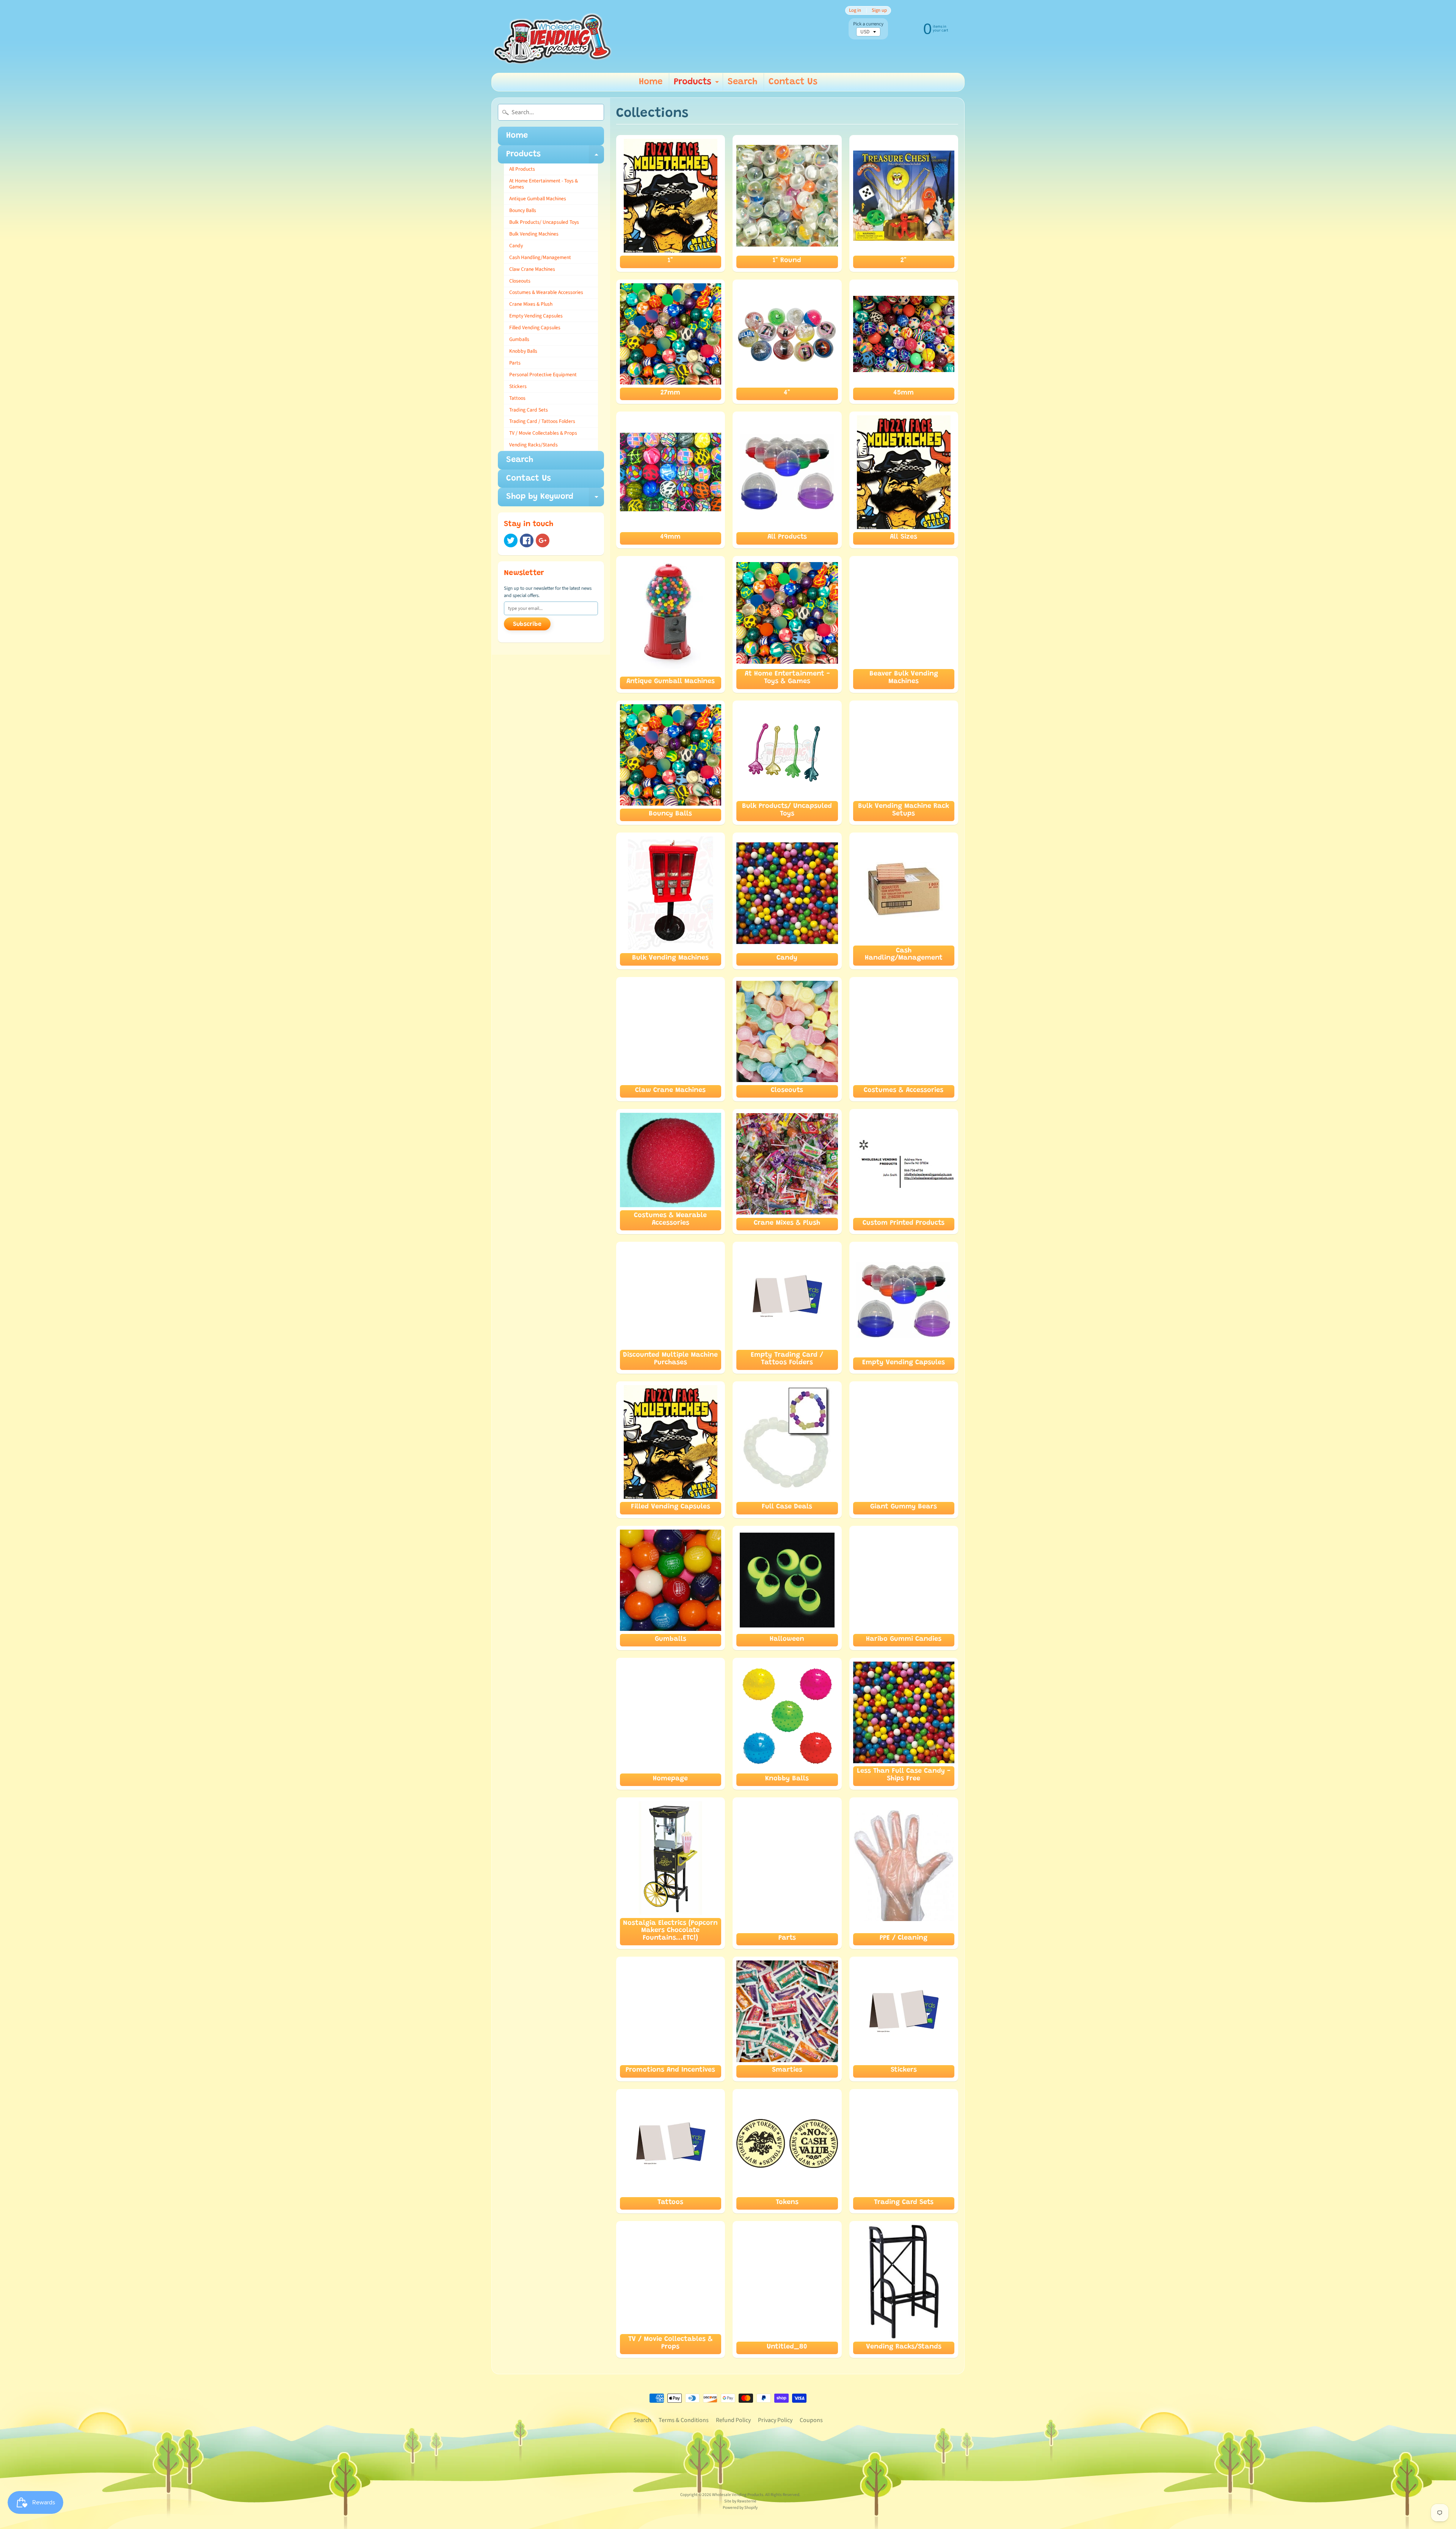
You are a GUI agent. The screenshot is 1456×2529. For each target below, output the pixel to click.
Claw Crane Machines (532, 269)
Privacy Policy (775, 2420)
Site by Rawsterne (740, 2501)
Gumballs (519, 339)
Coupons (811, 2420)
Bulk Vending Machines (534, 234)
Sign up (879, 10)
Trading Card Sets (529, 410)
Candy (516, 246)
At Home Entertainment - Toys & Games (544, 184)
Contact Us (793, 82)
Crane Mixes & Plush (531, 304)
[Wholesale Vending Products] (554, 36)
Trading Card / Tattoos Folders (542, 421)
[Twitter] (511, 540)
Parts (515, 363)
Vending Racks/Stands (533, 445)
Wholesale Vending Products (738, 2495)
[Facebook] (527, 540)
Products (697, 84)
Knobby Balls (523, 351)
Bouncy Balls (523, 210)
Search (742, 82)
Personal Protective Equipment (543, 375)
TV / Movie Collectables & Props (543, 433)
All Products (522, 169)
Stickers (518, 386)
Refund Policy (733, 2420)
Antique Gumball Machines (538, 199)
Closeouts (520, 281)
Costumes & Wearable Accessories (546, 292)
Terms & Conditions (684, 2420)
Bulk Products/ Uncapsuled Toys (544, 222)
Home (651, 82)
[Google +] (543, 540)
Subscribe (527, 624)
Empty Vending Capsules (536, 316)
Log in (855, 10)
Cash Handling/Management (540, 257)
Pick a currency (868, 24)
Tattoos (517, 398)
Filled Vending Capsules (535, 328)
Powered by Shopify (740, 2508)
